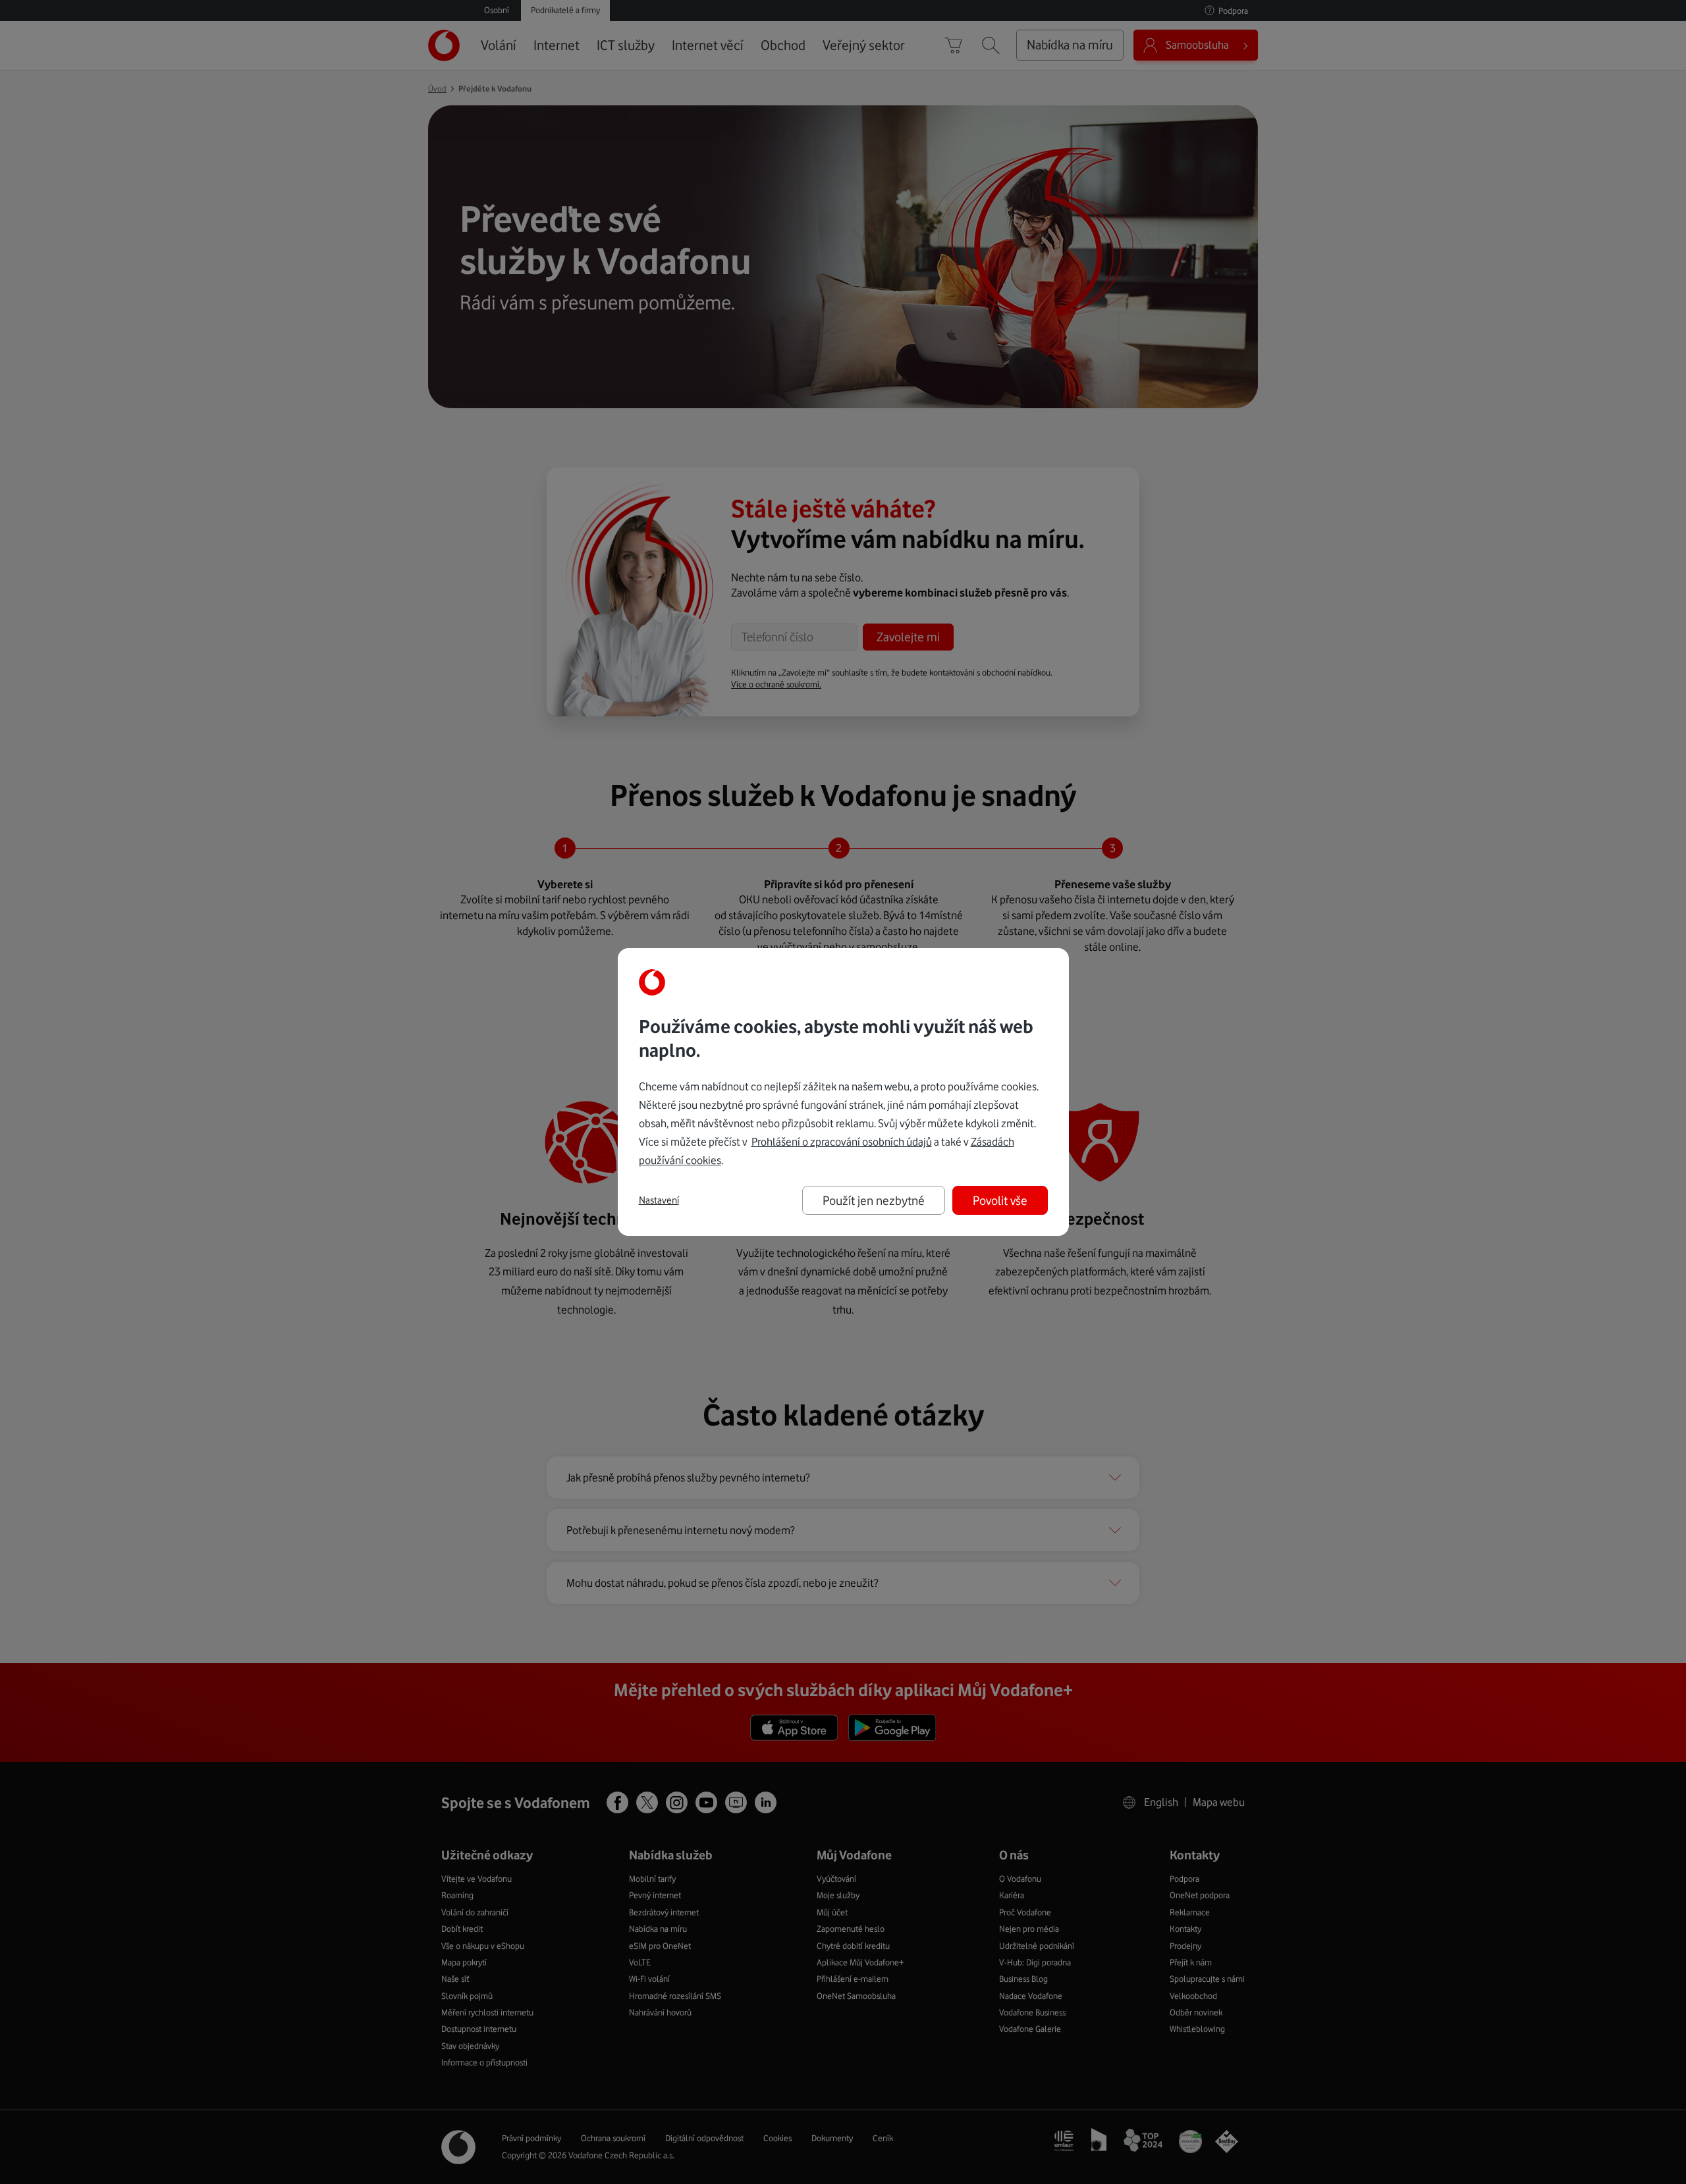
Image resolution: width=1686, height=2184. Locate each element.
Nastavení (659, 1200)
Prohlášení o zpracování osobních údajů (842, 1142)
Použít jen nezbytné (874, 1200)
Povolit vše (1000, 1200)
